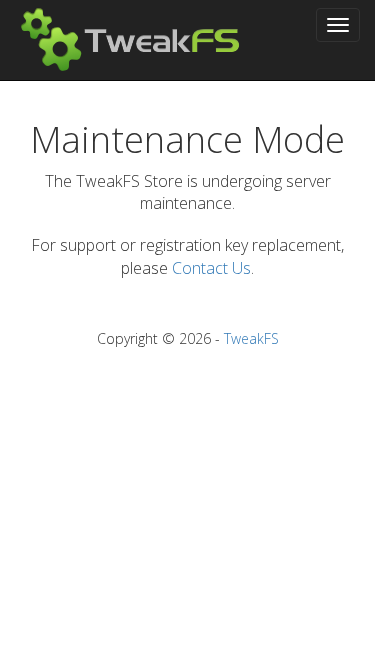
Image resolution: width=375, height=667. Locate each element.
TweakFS (251, 338)
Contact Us (211, 268)
